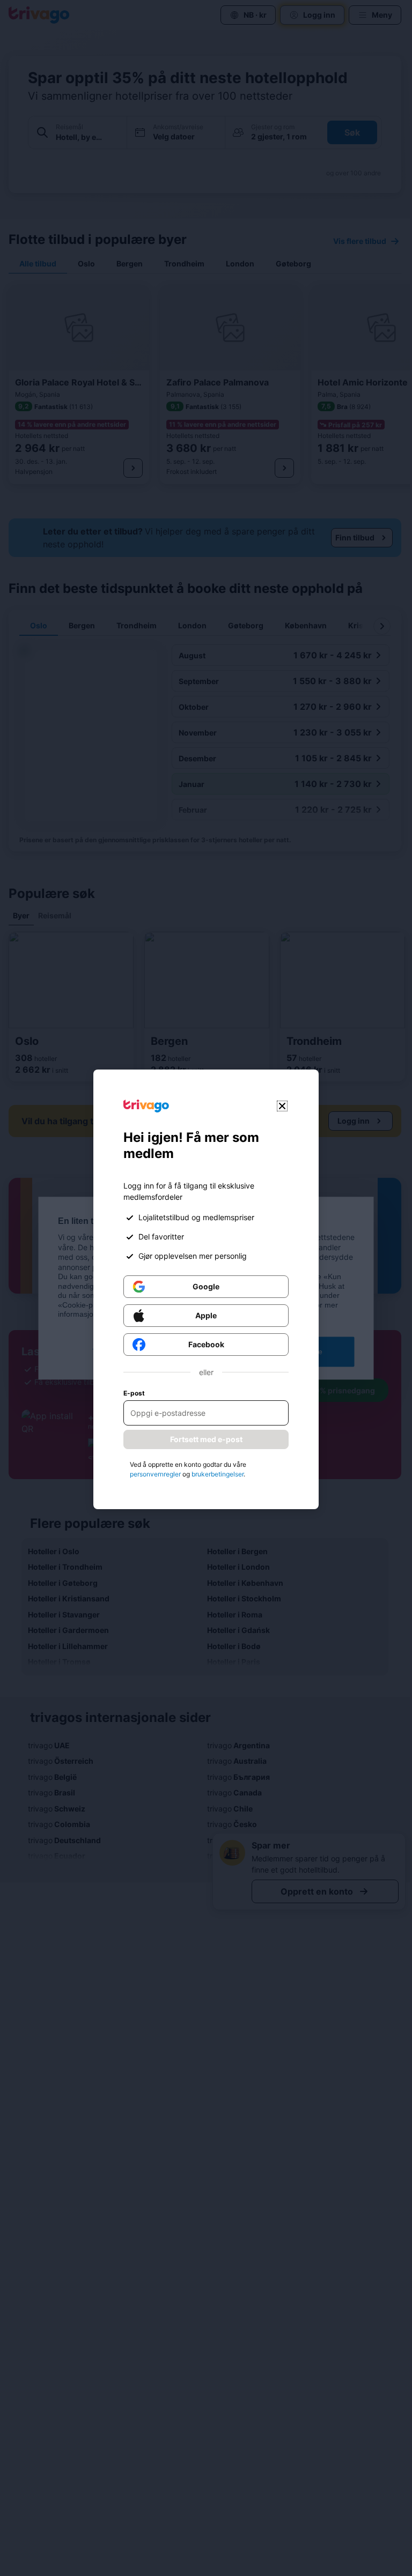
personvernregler (155, 1474)
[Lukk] (282, 1106)
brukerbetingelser (218, 1474)
